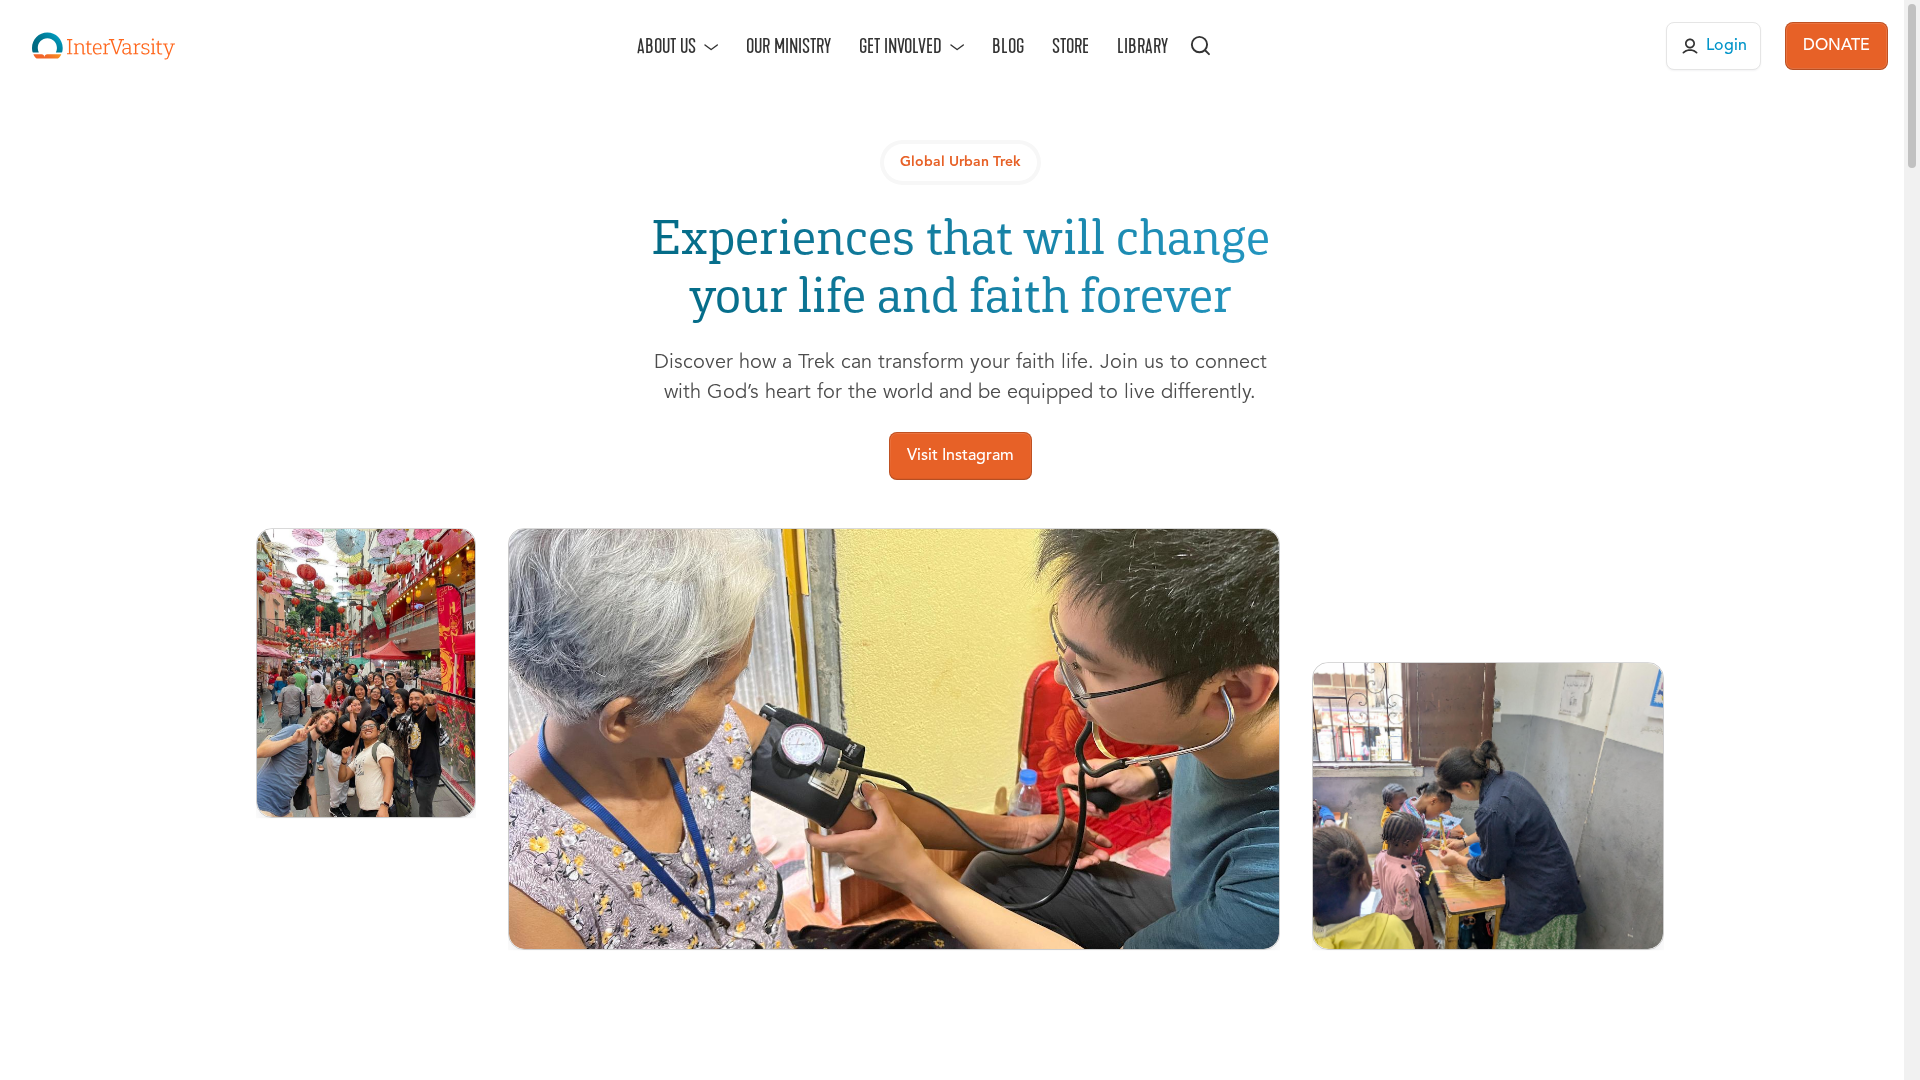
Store (1070, 46)
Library (1142, 46)
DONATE (1836, 46)
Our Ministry (788, 46)
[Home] (103, 46)
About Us (666, 46)
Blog (1008, 46)
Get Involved (900, 46)
